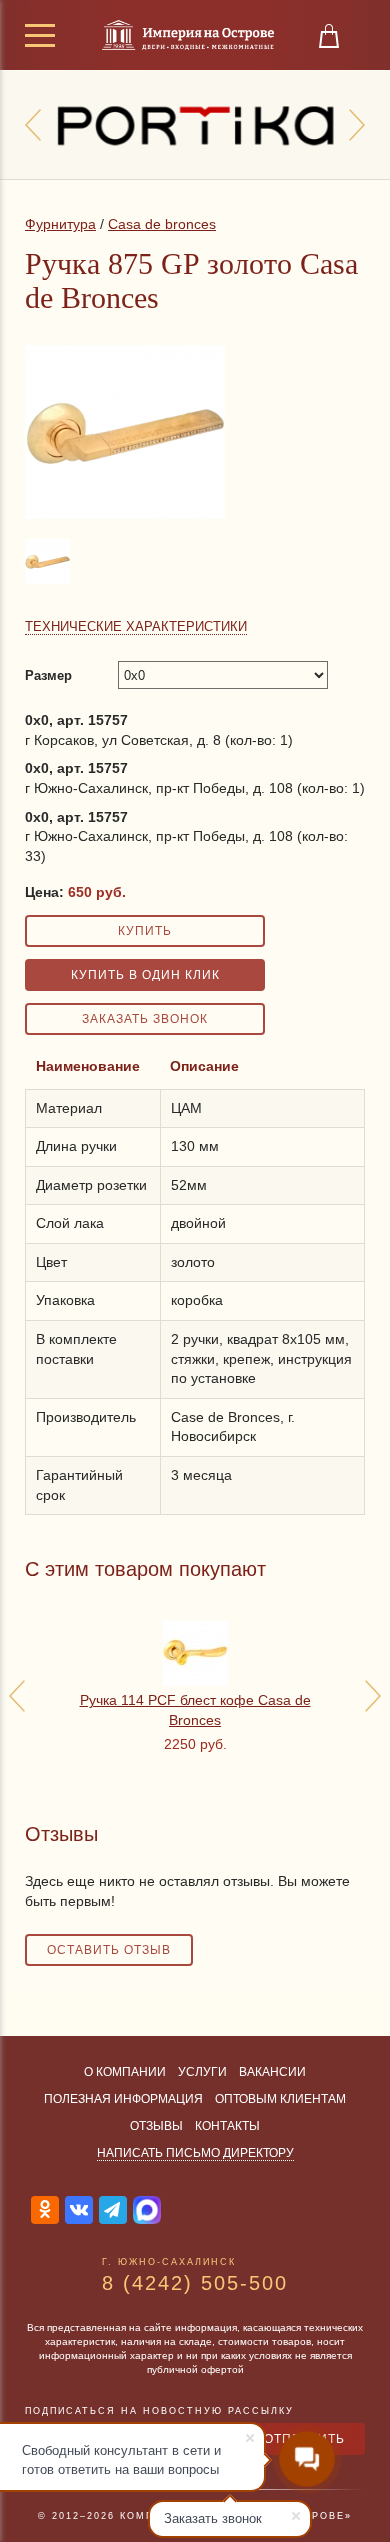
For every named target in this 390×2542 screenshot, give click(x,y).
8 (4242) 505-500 (195, 2283)
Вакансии (272, 2072)
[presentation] (33, 125)
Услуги (202, 2072)
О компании (125, 2072)
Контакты (227, 2126)
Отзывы (156, 2126)
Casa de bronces (162, 224)
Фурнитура (60, 224)
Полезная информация (123, 2099)
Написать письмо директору (195, 2153)
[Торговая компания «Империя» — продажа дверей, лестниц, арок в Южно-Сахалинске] (188, 35)
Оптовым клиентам (280, 2099)
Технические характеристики (136, 626)
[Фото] (49, 583)
